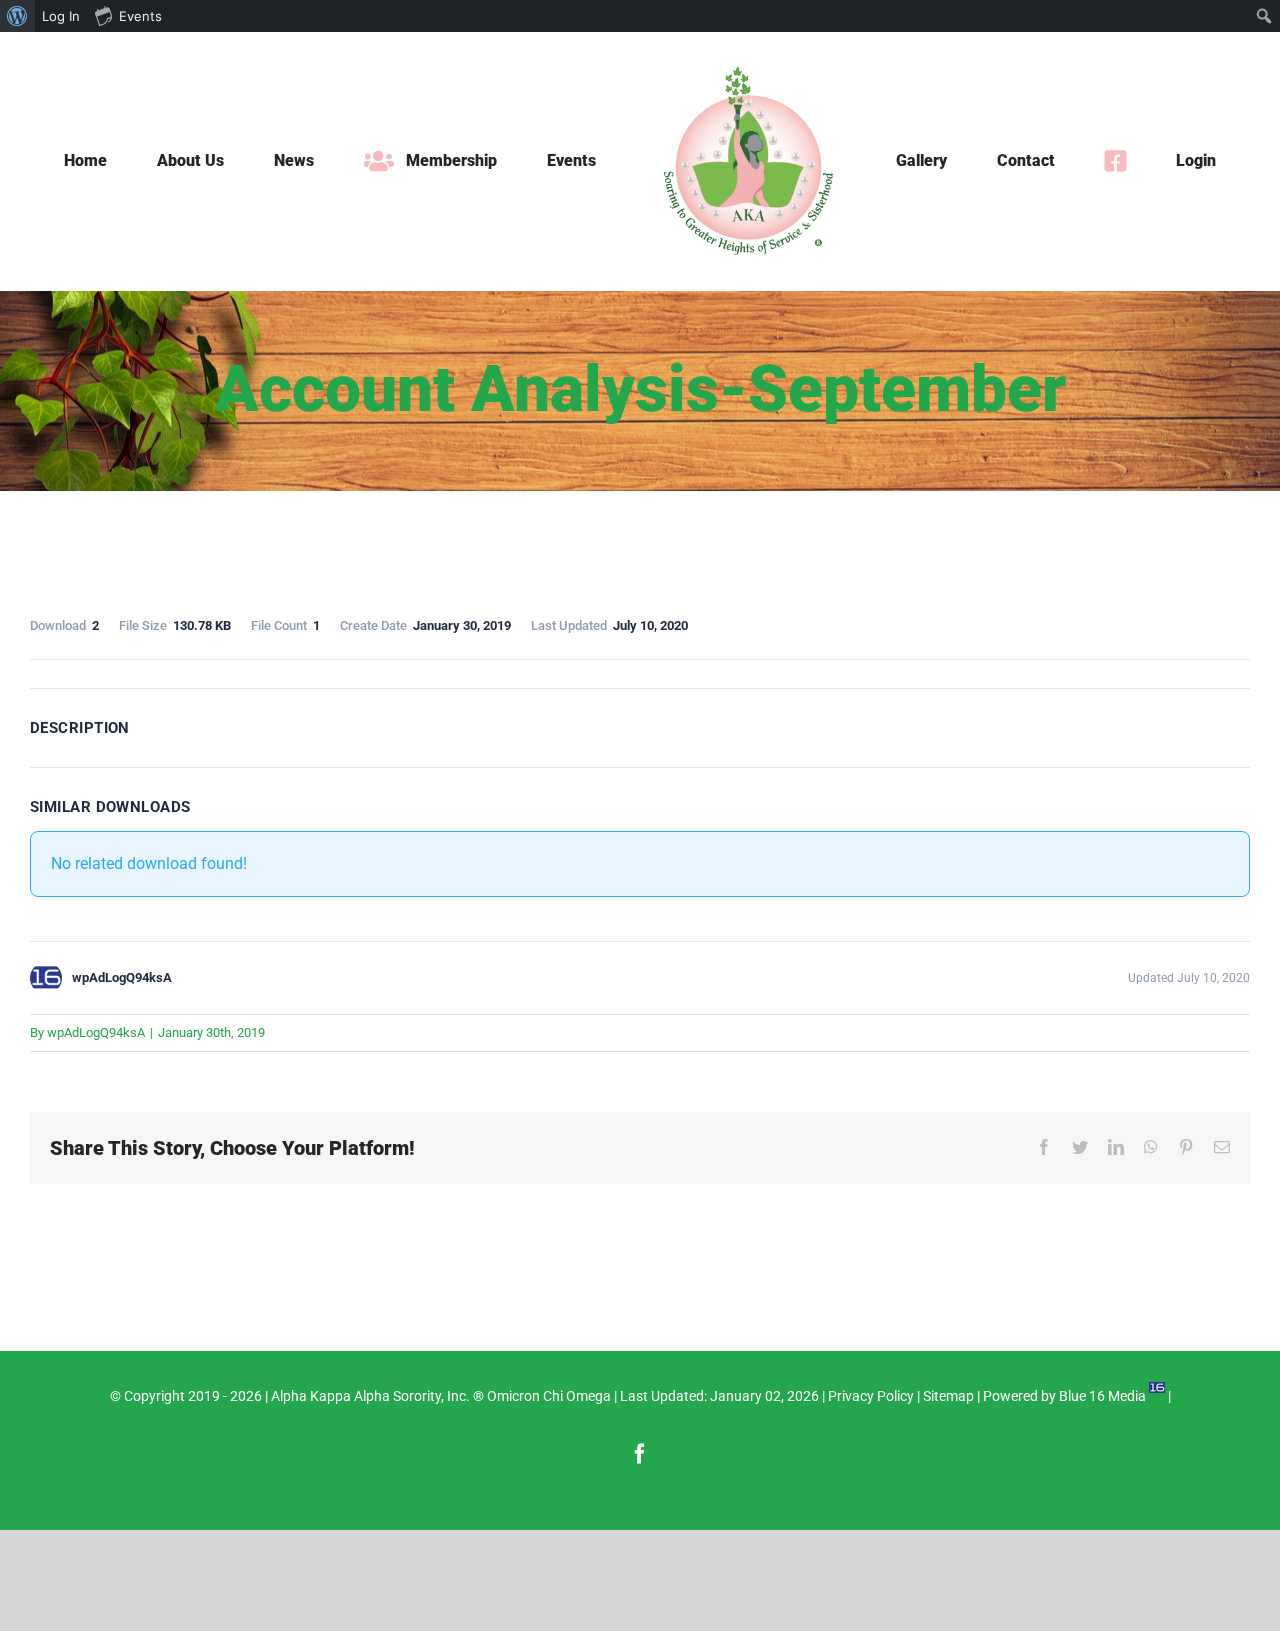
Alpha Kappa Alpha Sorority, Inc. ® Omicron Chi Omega (441, 1396)
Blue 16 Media (1102, 1396)
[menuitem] (17, 16)
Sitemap (948, 1396)
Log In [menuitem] (61, 16)
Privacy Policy (871, 1396)
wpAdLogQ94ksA (96, 1032)
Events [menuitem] (140, 16)
